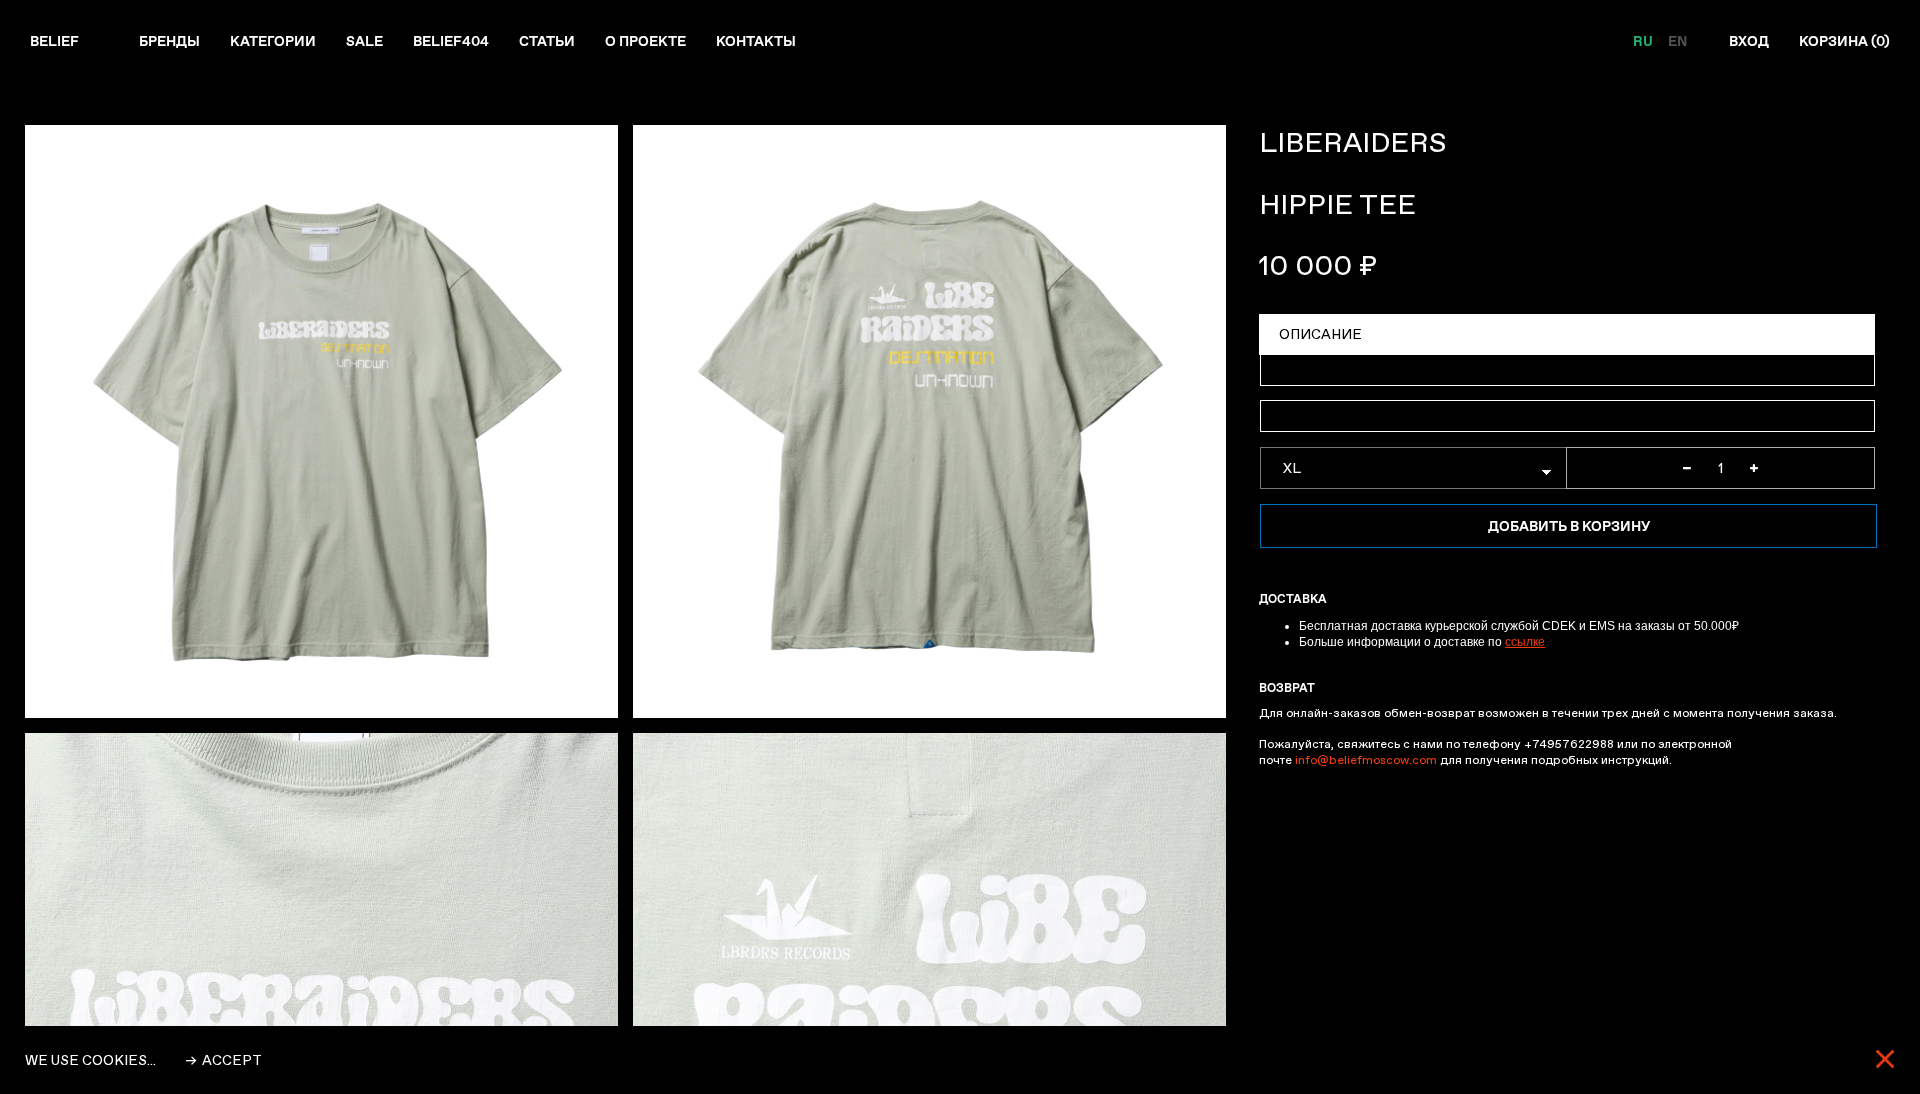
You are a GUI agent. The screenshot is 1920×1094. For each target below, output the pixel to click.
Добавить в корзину (1569, 526)
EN (1677, 41)
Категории (273, 41)
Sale (364, 41)
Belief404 (451, 41)
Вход (1749, 41)
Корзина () (1844, 41)
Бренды (169, 41)
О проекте (645, 41)
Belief (54, 41)
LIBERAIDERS (1352, 142)
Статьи (547, 41)
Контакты (756, 41)
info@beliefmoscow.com (1366, 760)
